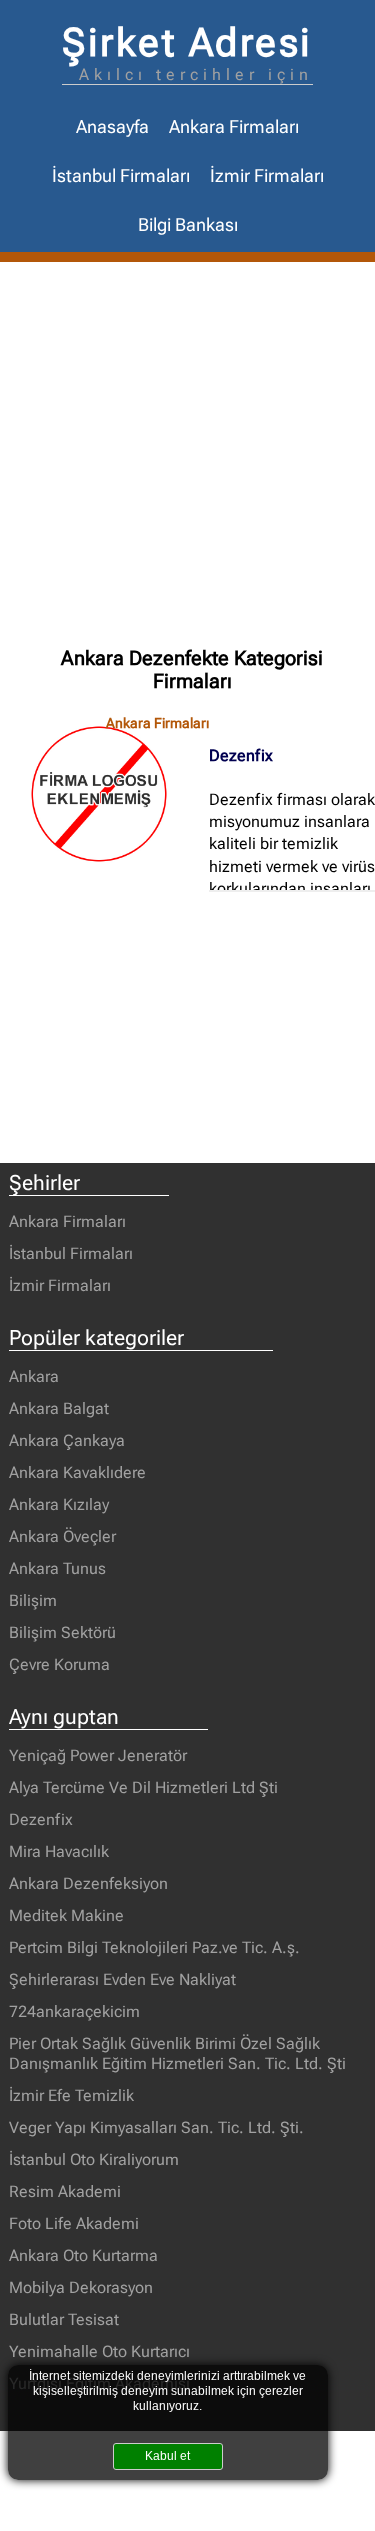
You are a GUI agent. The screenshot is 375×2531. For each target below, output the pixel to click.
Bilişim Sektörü (62, 1632)
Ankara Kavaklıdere (77, 1472)
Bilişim (33, 1600)
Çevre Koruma (59, 1664)
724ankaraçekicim (74, 2011)
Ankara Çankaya (67, 1440)
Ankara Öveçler (62, 1536)
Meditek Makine (66, 1915)
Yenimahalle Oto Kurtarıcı (99, 2351)
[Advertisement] (187, 459)
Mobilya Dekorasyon (81, 2287)
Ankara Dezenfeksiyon (88, 1883)
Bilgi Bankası (188, 225)
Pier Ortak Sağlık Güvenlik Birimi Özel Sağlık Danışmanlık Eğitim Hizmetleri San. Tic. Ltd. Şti (177, 2053)
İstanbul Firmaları (121, 176)
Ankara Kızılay (59, 1504)
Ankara (34, 1376)
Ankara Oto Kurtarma (83, 2255)
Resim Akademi (65, 2191)
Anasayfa (112, 127)
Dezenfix (241, 755)
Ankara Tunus (57, 1568)
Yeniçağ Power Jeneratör (98, 1755)
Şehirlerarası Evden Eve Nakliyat (122, 1979)
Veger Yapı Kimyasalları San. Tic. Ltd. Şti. (156, 2127)
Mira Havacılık (59, 1851)
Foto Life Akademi (74, 2223)
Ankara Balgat (59, 1408)
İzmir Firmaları (267, 176)
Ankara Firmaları (234, 127)
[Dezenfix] (109, 794)
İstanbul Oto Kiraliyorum (94, 2159)
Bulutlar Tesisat (64, 2319)
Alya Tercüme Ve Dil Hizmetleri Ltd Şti (143, 1787)
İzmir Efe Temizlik (71, 2095)
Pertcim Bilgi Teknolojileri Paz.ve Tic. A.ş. (154, 1947)
